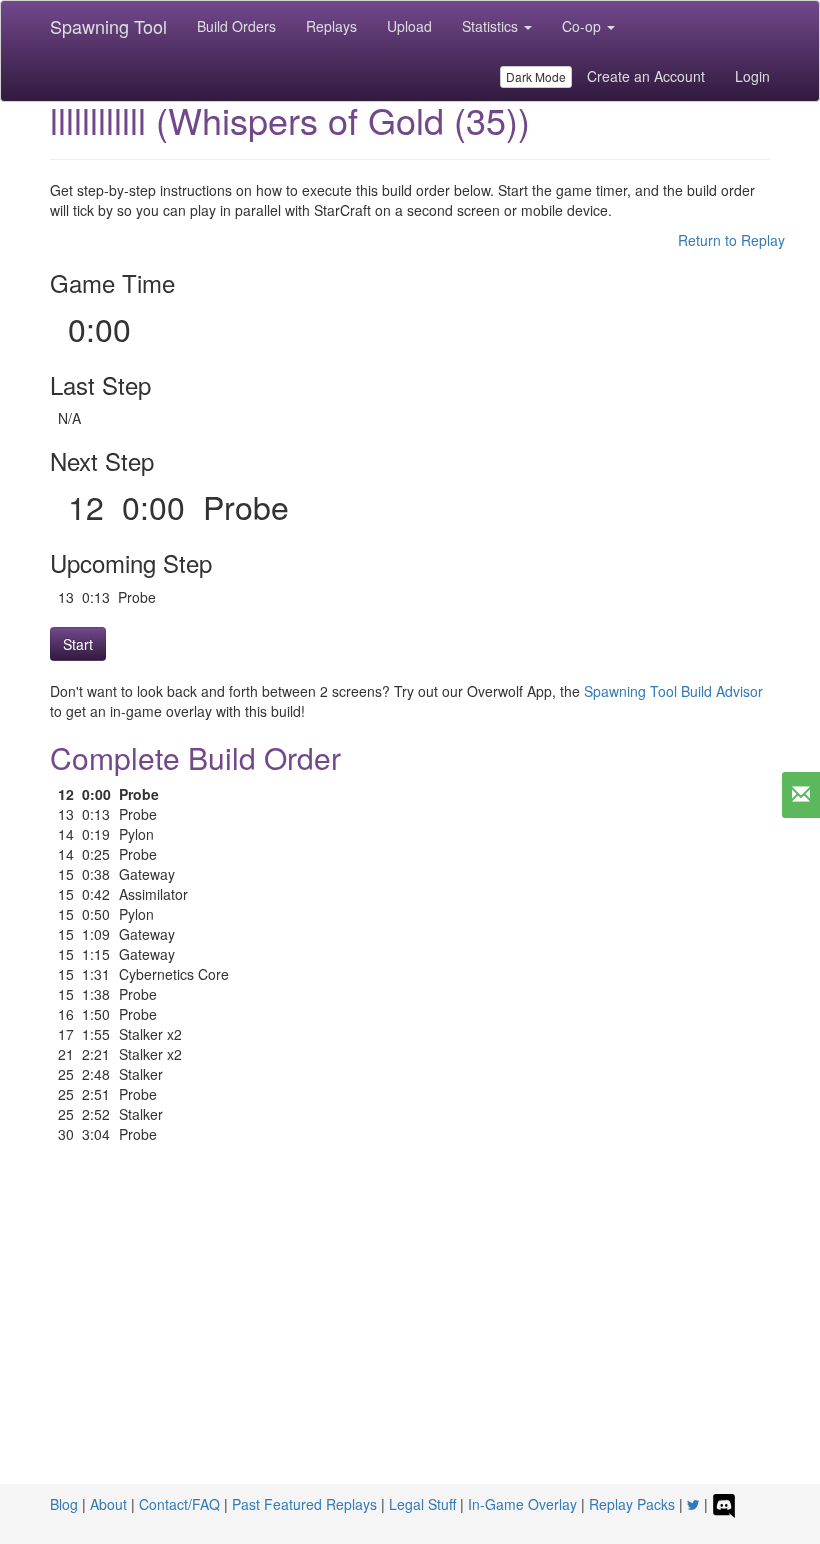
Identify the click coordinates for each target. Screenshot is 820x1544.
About (108, 1504)
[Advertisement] (410, 1334)
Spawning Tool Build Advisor (673, 691)
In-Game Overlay (522, 1504)
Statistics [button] (492, 26)
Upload (409, 26)
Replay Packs (632, 1504)
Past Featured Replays (304, 1504)
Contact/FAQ (179, 1504)
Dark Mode (536, 76)
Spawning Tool (108, 26)
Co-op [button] (583, 26)
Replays (331, 26)
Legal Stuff (422, 1504)
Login (752, 76)
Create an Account (646, 76)
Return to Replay (731, 240)
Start (78, 644)
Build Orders (236, 26)
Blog (64, 1504)
